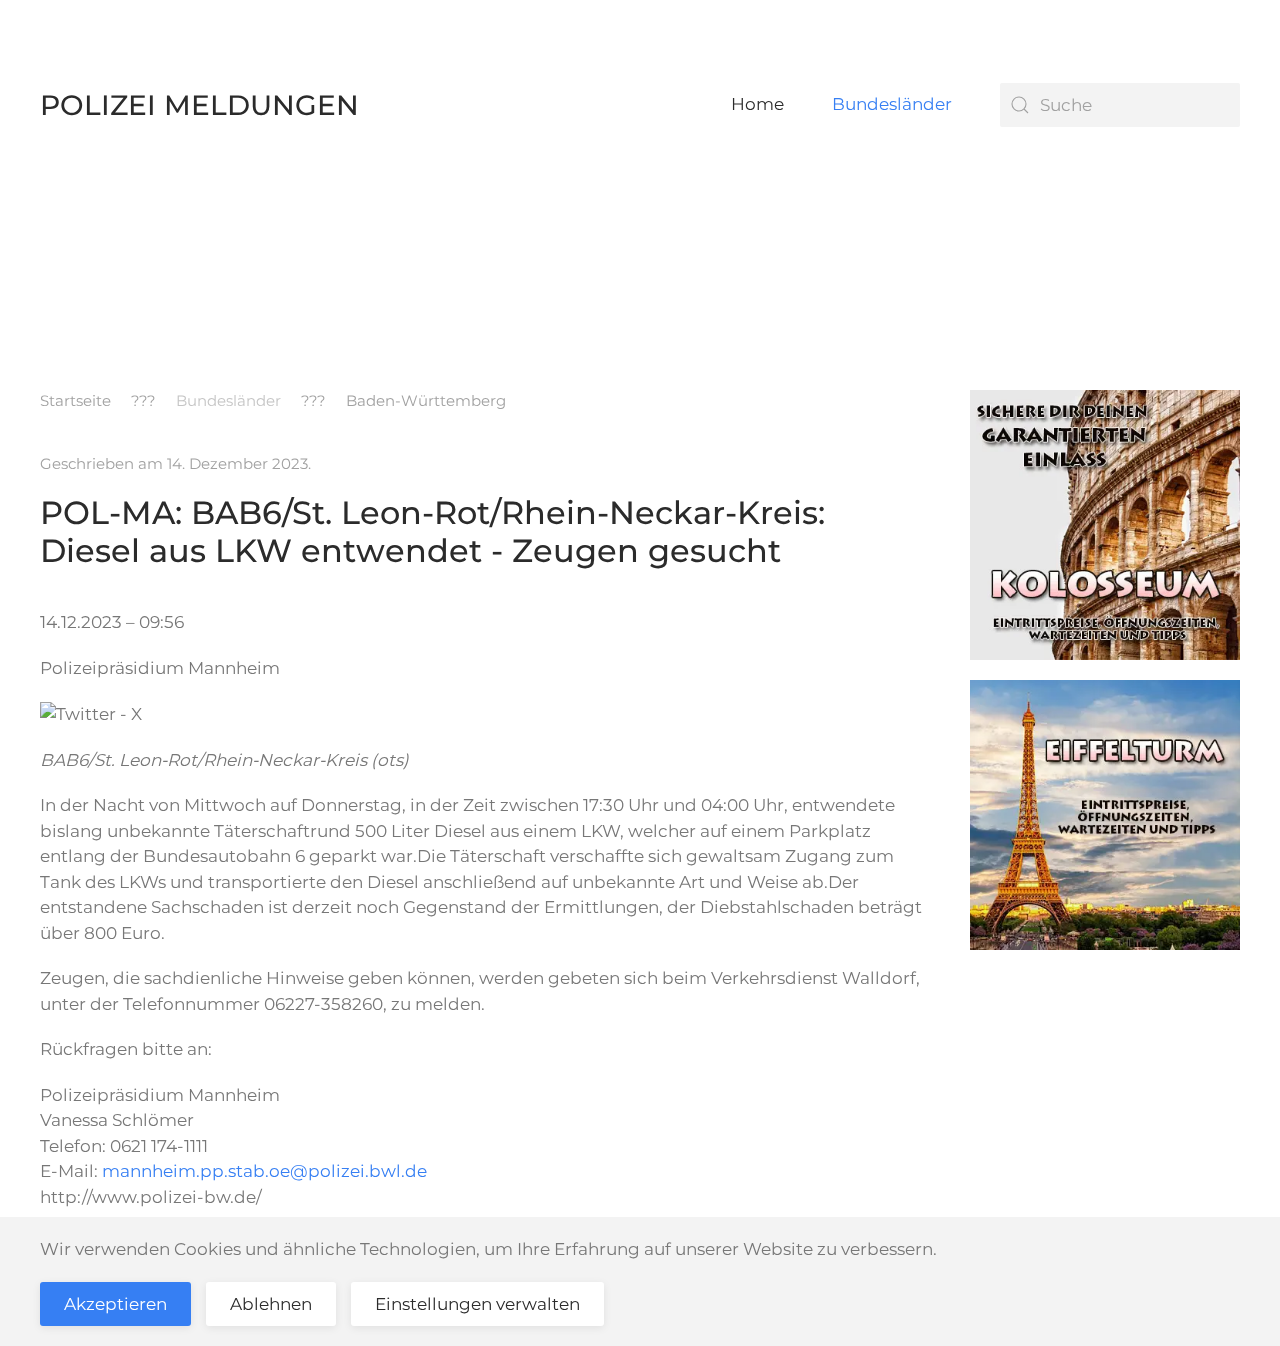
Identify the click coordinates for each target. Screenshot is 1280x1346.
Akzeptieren (115, 1304)
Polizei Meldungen (199, 105)
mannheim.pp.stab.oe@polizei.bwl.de (264, 1171)
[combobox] (1120, 105)
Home (757, 104)
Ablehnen (271, 1304)
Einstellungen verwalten (477, 1304)
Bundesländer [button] (892, 104)
